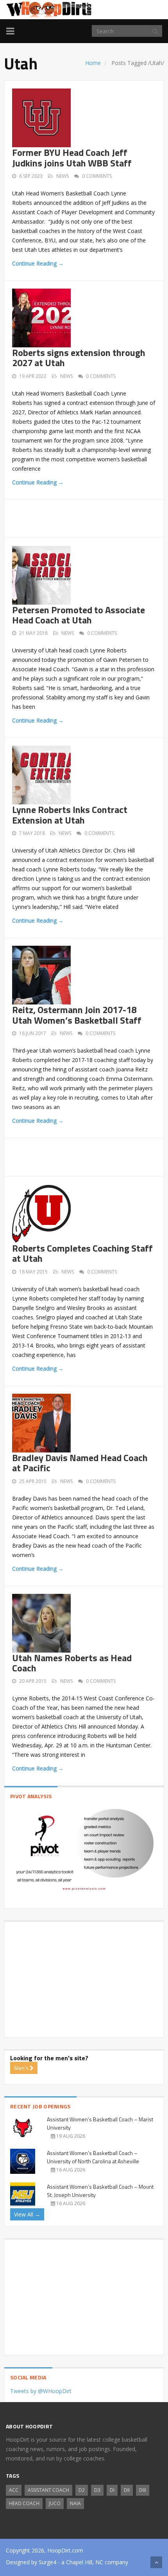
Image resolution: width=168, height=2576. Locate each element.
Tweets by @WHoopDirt (41, 2391)
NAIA (75, 2503)
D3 (97, 2490)
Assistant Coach (48, 2490)
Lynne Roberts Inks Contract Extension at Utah (70, 815)
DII (127, 2490)
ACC (14, 2490)
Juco (55, 2503)
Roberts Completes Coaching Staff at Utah (82, 1253)
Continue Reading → (38, 263)
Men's (22, 2068)
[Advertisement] (90, 517)
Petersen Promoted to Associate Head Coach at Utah (79, 615)
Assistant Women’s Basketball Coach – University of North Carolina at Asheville (93, 2157)
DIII (143, 2490)
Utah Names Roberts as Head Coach (72, 1663)
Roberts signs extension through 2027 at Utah (79, 358)
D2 (82, 2490)
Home (93, 63)
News (63, 176)
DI (112, 2490)
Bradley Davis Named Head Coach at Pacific (80, 1463)
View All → (27, 2214)
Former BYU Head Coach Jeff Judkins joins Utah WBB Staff (72, 157)
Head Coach (24, 2503)
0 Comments (97, 176)
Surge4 (47, 2562)
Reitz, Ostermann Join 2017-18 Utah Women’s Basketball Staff (77, 1015)
